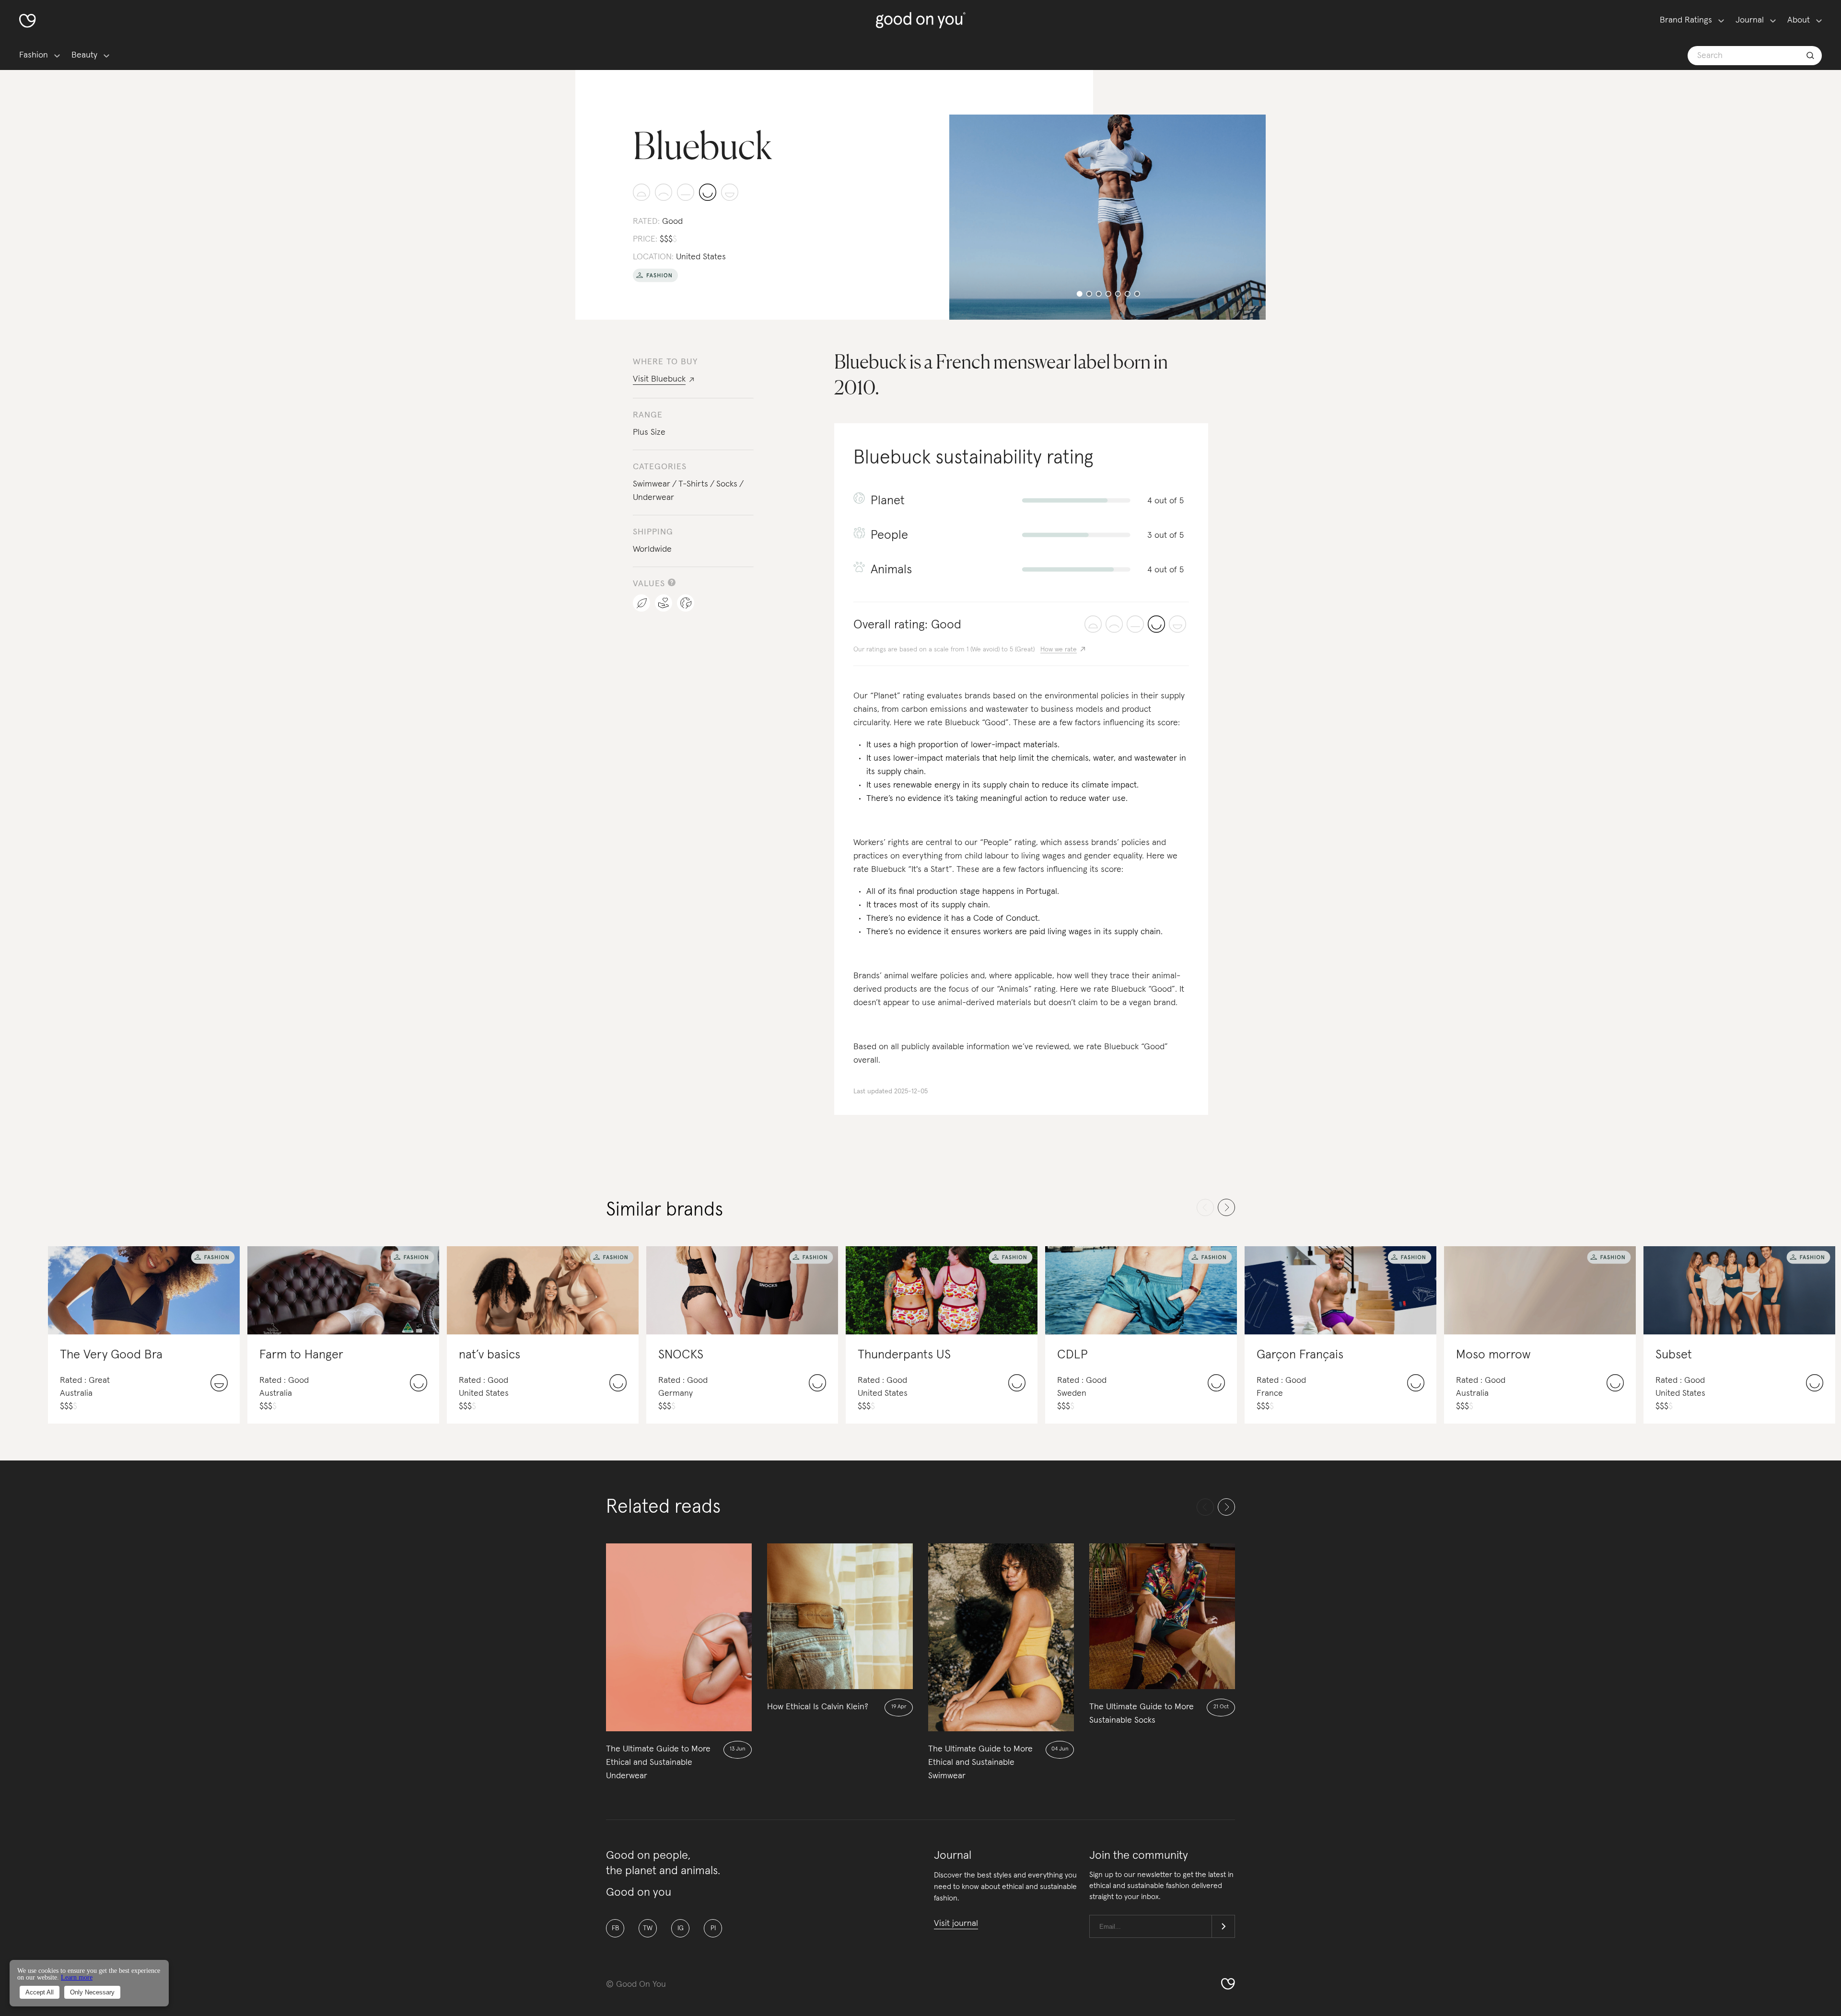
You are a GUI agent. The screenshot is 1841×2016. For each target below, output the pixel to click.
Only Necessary (92, 1992)
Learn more (77, 1977)
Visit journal (956, 1923)
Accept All (40, 1992)
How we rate (1059, 649)
